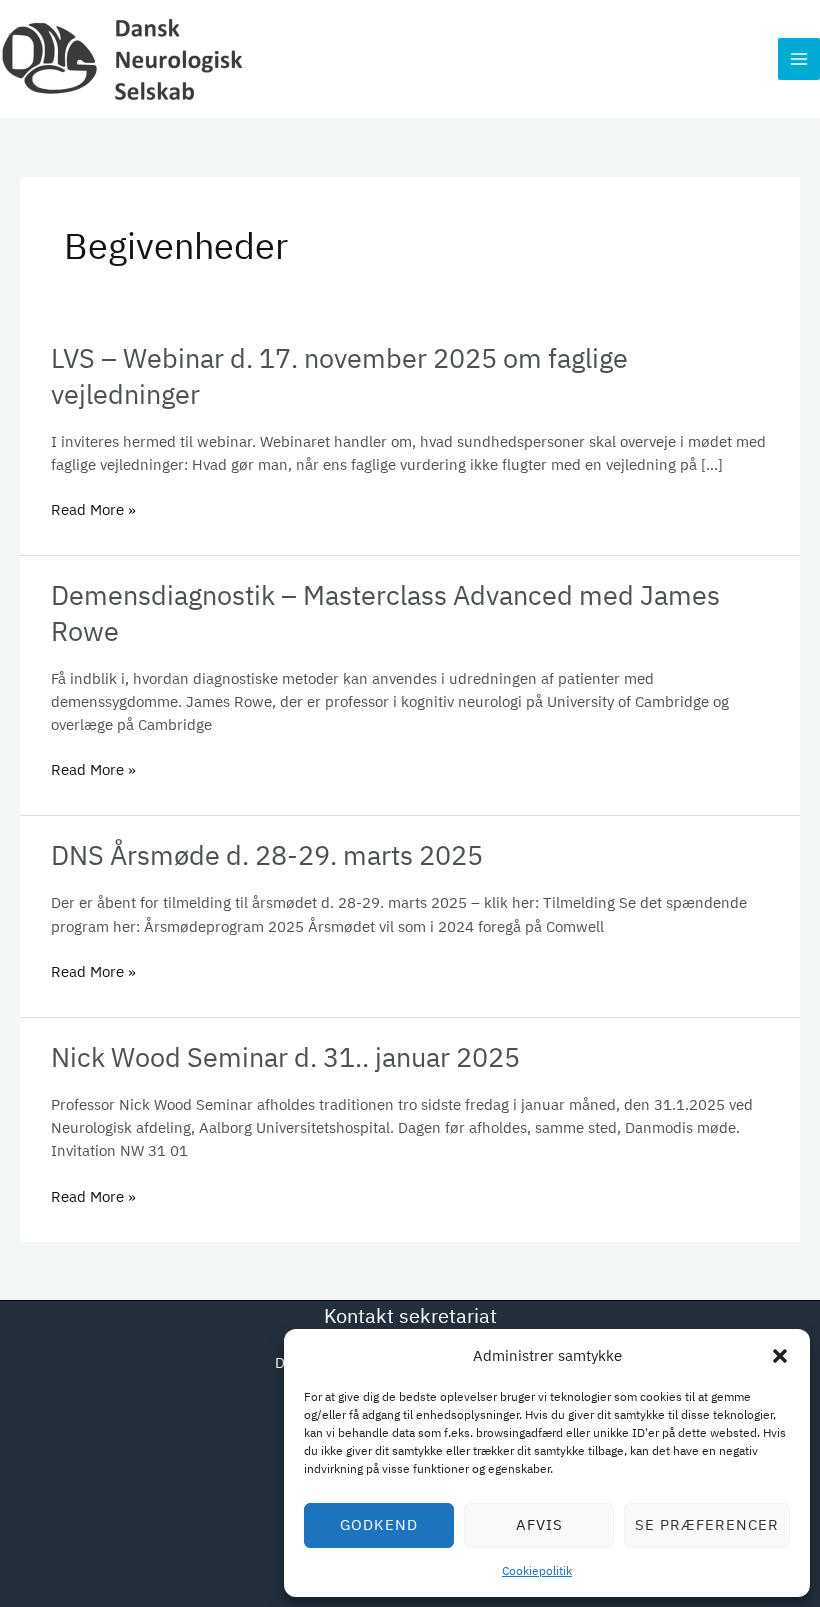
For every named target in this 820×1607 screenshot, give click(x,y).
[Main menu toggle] (799, 59)
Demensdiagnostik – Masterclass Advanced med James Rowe (385, 613)
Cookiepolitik (537, 1570)
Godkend (379, 1524)
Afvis (539, 1524)
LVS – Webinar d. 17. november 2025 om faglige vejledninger (339, 376)
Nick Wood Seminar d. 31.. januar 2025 (285, 1057)
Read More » (93, 509)
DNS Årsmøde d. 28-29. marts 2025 (267, 855)
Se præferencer (707, 1524)
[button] (780, 1356)
